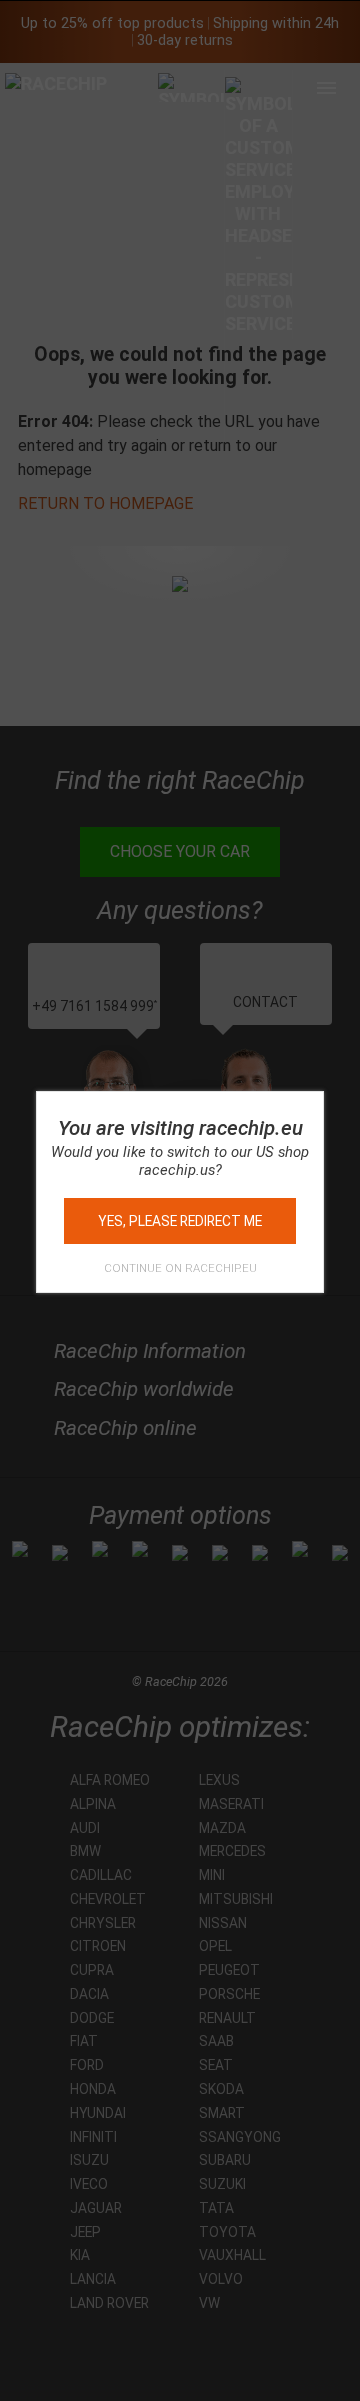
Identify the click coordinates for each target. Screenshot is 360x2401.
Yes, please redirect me (180, 1221)
